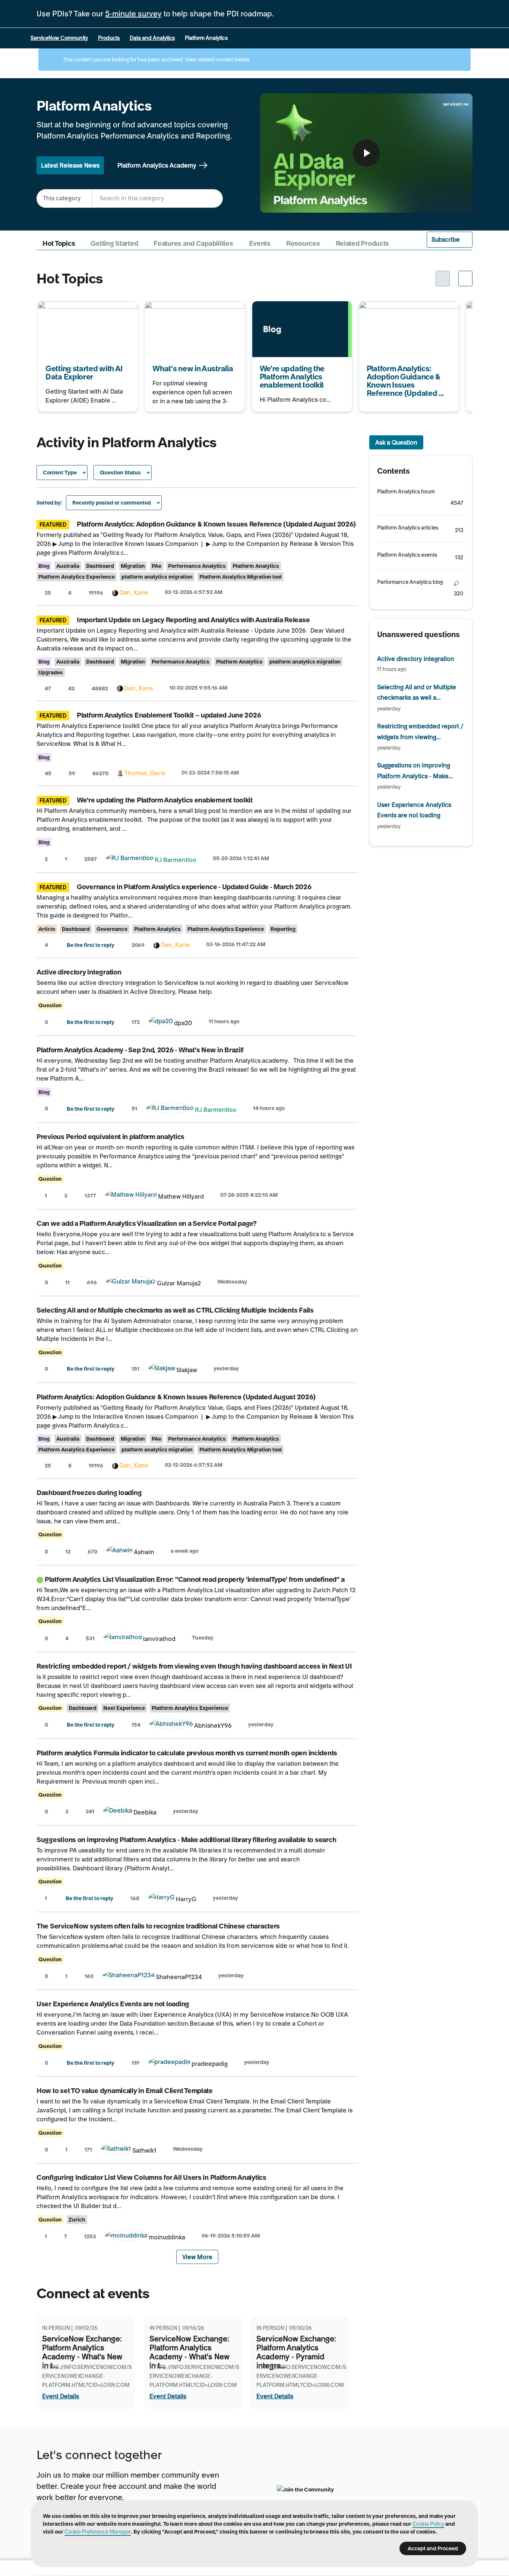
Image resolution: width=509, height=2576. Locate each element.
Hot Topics (59, 244)
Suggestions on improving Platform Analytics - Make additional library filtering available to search (186, 1840)
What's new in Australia (177, 306)
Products (109, 38)
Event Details (61, 2396)
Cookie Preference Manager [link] (98, 2532)
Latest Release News (70, 165)
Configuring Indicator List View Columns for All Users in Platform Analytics (151, 2177)
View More (197, 2257)
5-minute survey (133, 14)
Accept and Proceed (433, 2548)
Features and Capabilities (193, 244)
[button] (450, 240)
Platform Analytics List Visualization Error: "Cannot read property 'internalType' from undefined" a (195, 1579)
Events (260, 244)
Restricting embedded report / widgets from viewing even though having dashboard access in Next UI (194, 1666)
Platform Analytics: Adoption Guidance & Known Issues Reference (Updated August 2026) (216, 524)
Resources (303, 244)
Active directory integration (79, 972)
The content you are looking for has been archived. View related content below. (156, 60)
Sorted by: (49, 503)
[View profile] (115, 592)
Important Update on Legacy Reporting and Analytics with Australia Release (193, 620)
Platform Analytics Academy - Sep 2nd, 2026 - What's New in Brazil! (140, 1050)
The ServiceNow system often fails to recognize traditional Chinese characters (158, 1926)
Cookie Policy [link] (428, 2524)
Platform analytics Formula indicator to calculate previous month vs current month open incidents (187, 1753)
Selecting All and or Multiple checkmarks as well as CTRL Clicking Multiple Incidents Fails (175, 1310)
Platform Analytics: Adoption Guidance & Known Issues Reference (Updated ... (399, 316)
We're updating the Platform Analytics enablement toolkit (292, 311)
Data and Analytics (152, 38)
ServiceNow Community (59, 38)
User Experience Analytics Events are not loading (113, 2004)
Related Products (363, 244)
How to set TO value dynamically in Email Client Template (125, 2091)
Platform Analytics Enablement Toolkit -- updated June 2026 (169, 715)
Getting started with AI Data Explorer (76, 311)
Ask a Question (396, 442)
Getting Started (114, 244)
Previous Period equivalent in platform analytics (110, 1137)
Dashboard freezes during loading (89, 1493)
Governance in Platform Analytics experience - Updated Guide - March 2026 (194, 887)
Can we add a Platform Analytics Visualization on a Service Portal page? (147, 1223)
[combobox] (157, 198)
